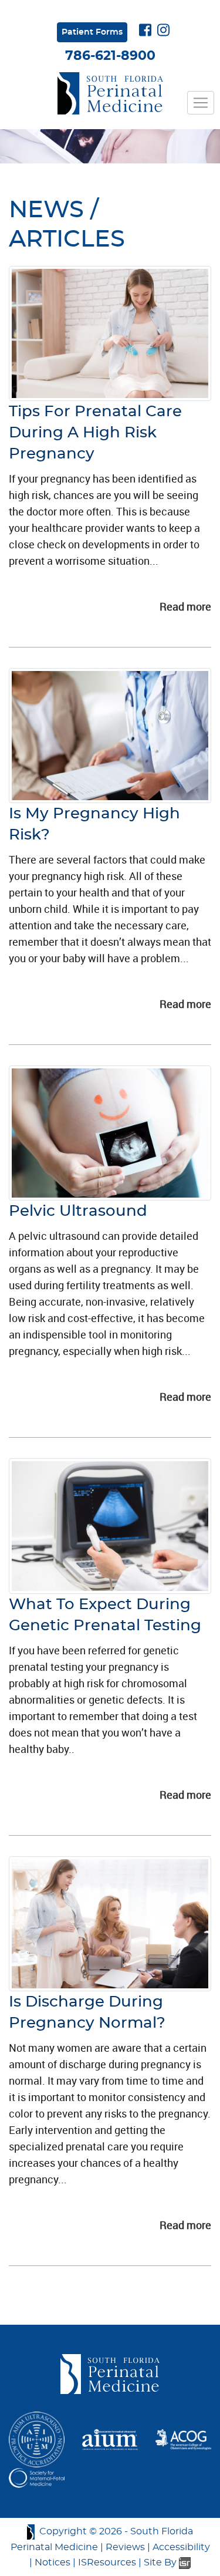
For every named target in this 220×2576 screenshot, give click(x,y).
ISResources (107, 2562)
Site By (161, 2562)
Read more (185, 606)
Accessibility (181, 2547)
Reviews (125, 2547)
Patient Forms (92, 32)
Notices (53, 2562)
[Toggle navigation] (201, 103)
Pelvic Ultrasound (78, 1211)
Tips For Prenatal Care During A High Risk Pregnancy (95, 433)
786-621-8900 (110, 56)
